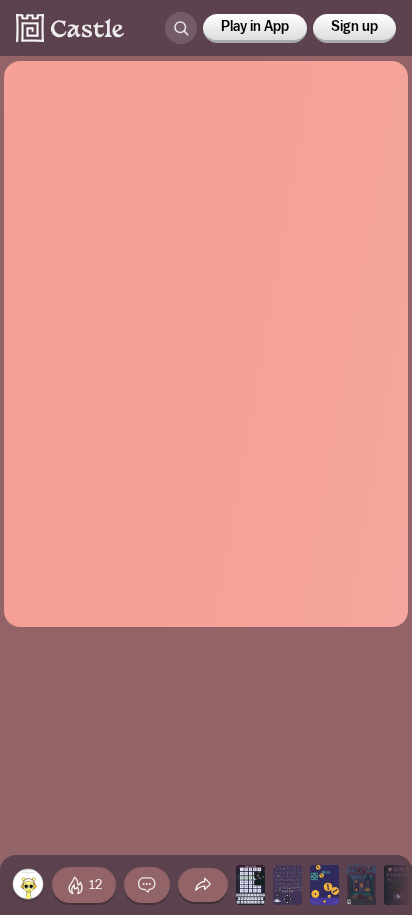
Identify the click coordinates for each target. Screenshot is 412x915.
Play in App (255, 27)
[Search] (181, 28)
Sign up (354, 27)
